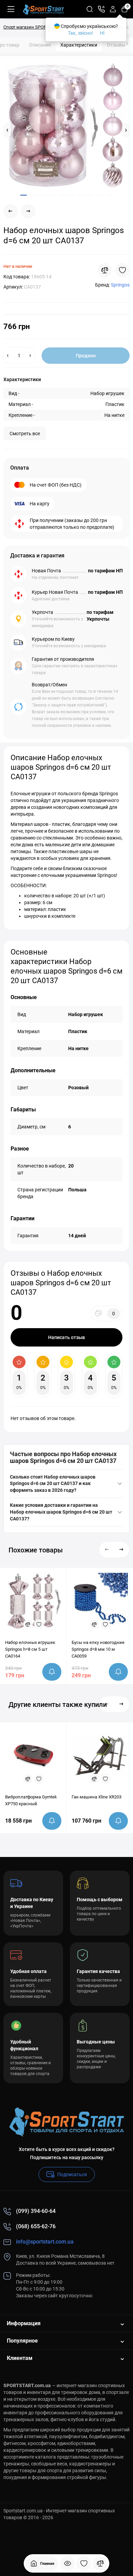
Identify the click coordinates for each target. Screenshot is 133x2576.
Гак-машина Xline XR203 (97, 1797)
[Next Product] (28, 211)
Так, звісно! (80, 33)
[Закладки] (84, 2563)
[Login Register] (113, 9)
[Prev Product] (11, 211)
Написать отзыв (66, 1337)
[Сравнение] (100, 2563)
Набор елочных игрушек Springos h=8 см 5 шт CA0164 (30, 1649)
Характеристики (79, 45)
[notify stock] (52, 1672)
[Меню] (11, 9)
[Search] (90, 9)
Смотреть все (25, 434)
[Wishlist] (122, 270)
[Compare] (105, 270)
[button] (7, 130)
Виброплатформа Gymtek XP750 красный (31, 1800)
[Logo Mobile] (43, 9)
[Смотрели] (68, 2563)
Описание (40, 45)
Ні (102, 33)
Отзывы (117, 45)
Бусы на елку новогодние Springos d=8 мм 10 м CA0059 (98, 1649)
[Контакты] (101, 9)
